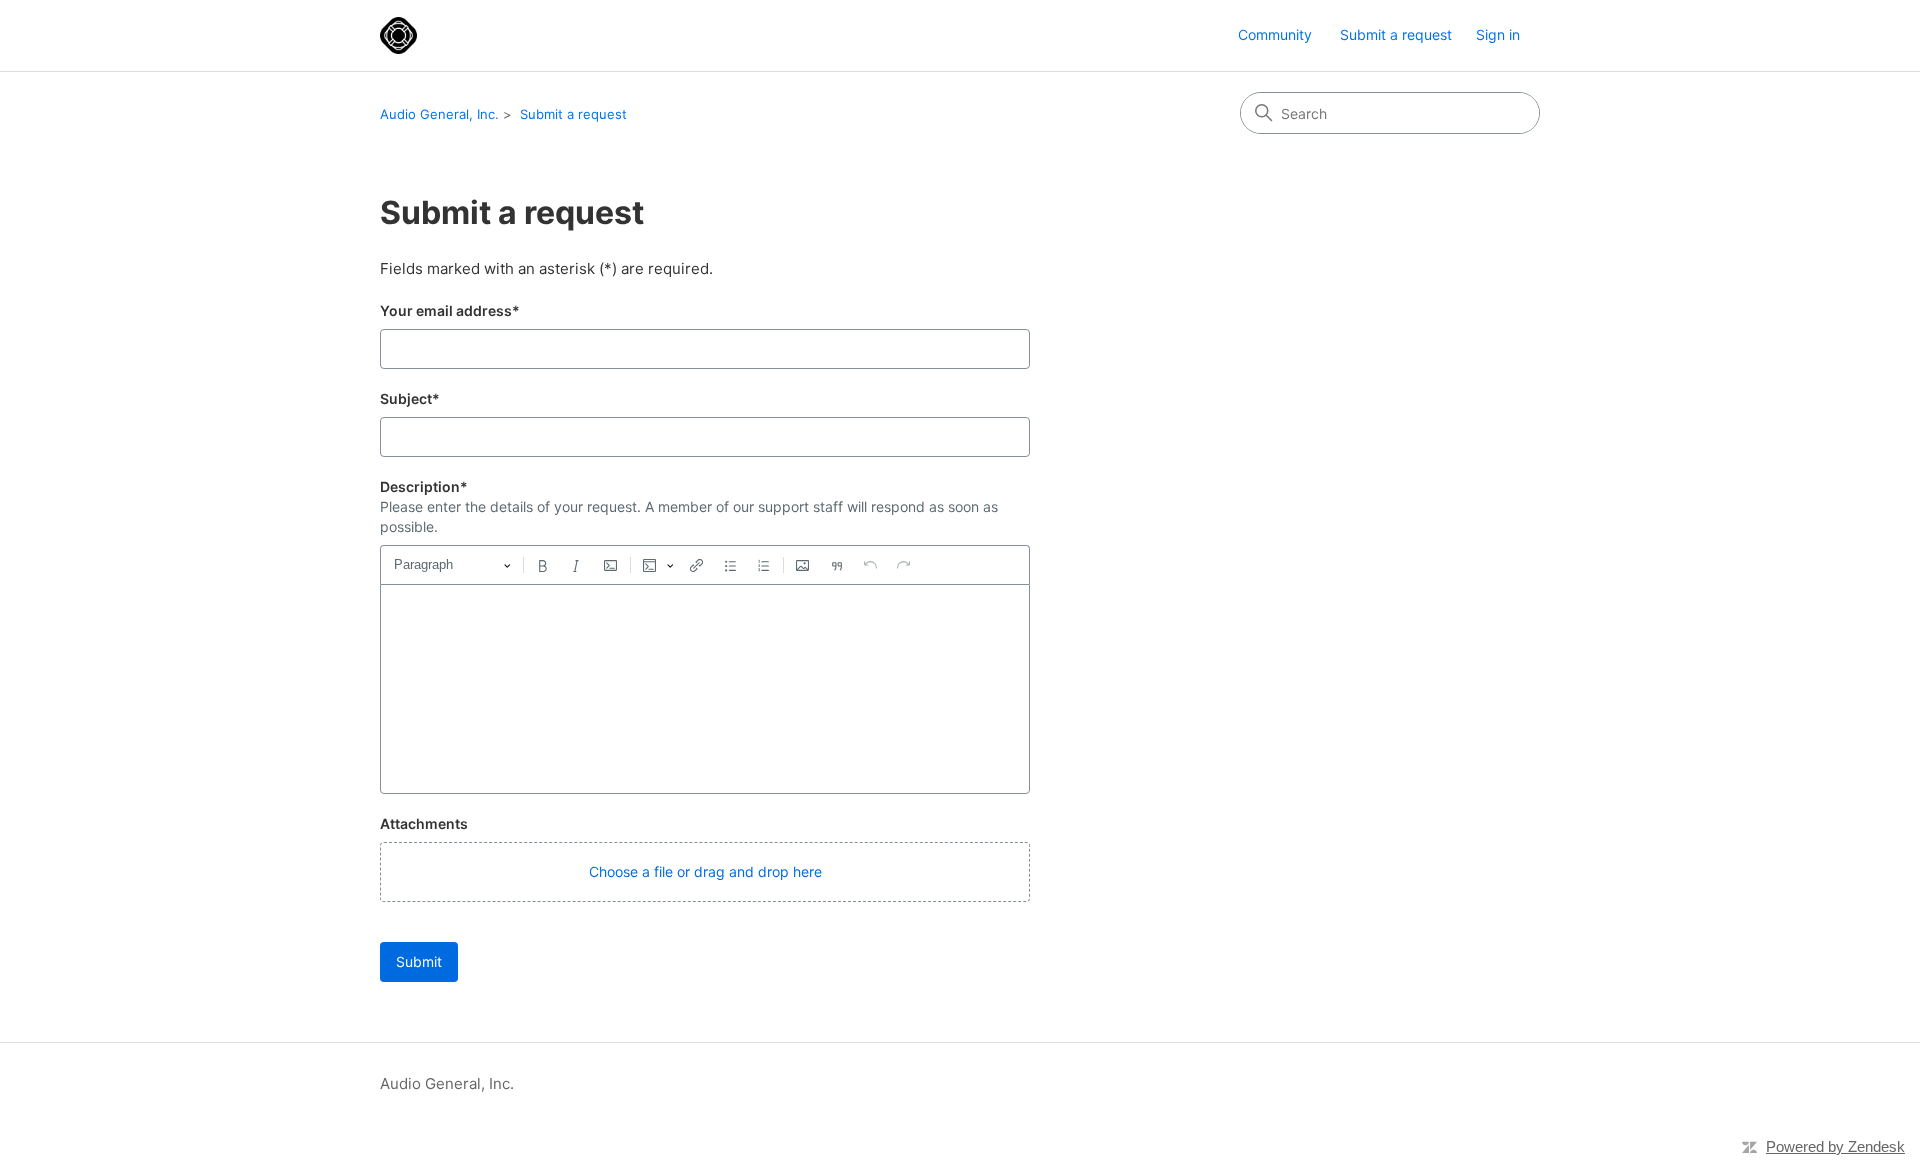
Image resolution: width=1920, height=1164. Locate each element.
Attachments (424, 823)
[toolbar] (705, 565)
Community (1275, 34)
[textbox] (705, 689)
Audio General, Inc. (439, 114)
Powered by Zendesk (1835, 1146)
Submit (419, 961)
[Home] (398, 35)
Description (424, 486)
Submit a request (1396, 34)
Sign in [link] (1498, 34)
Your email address (450, 310)
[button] (705, 872)
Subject (410, 398)
